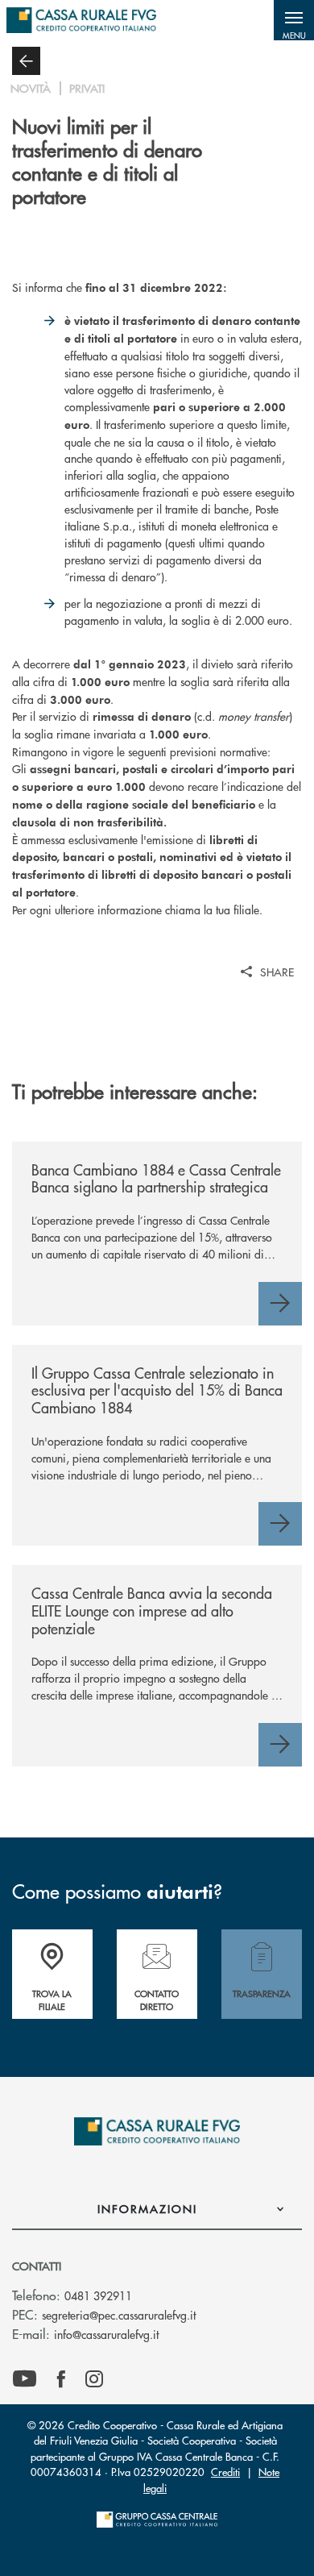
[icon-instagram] (94, 2379)
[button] (294, 20)
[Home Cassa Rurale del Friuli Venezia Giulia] (81, 20)
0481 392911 (98, 2295)
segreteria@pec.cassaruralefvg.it (119, 2315)
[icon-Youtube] (25, 2379)
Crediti (225, 2472)
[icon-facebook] (61, 2379)
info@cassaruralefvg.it (106, 2334)
